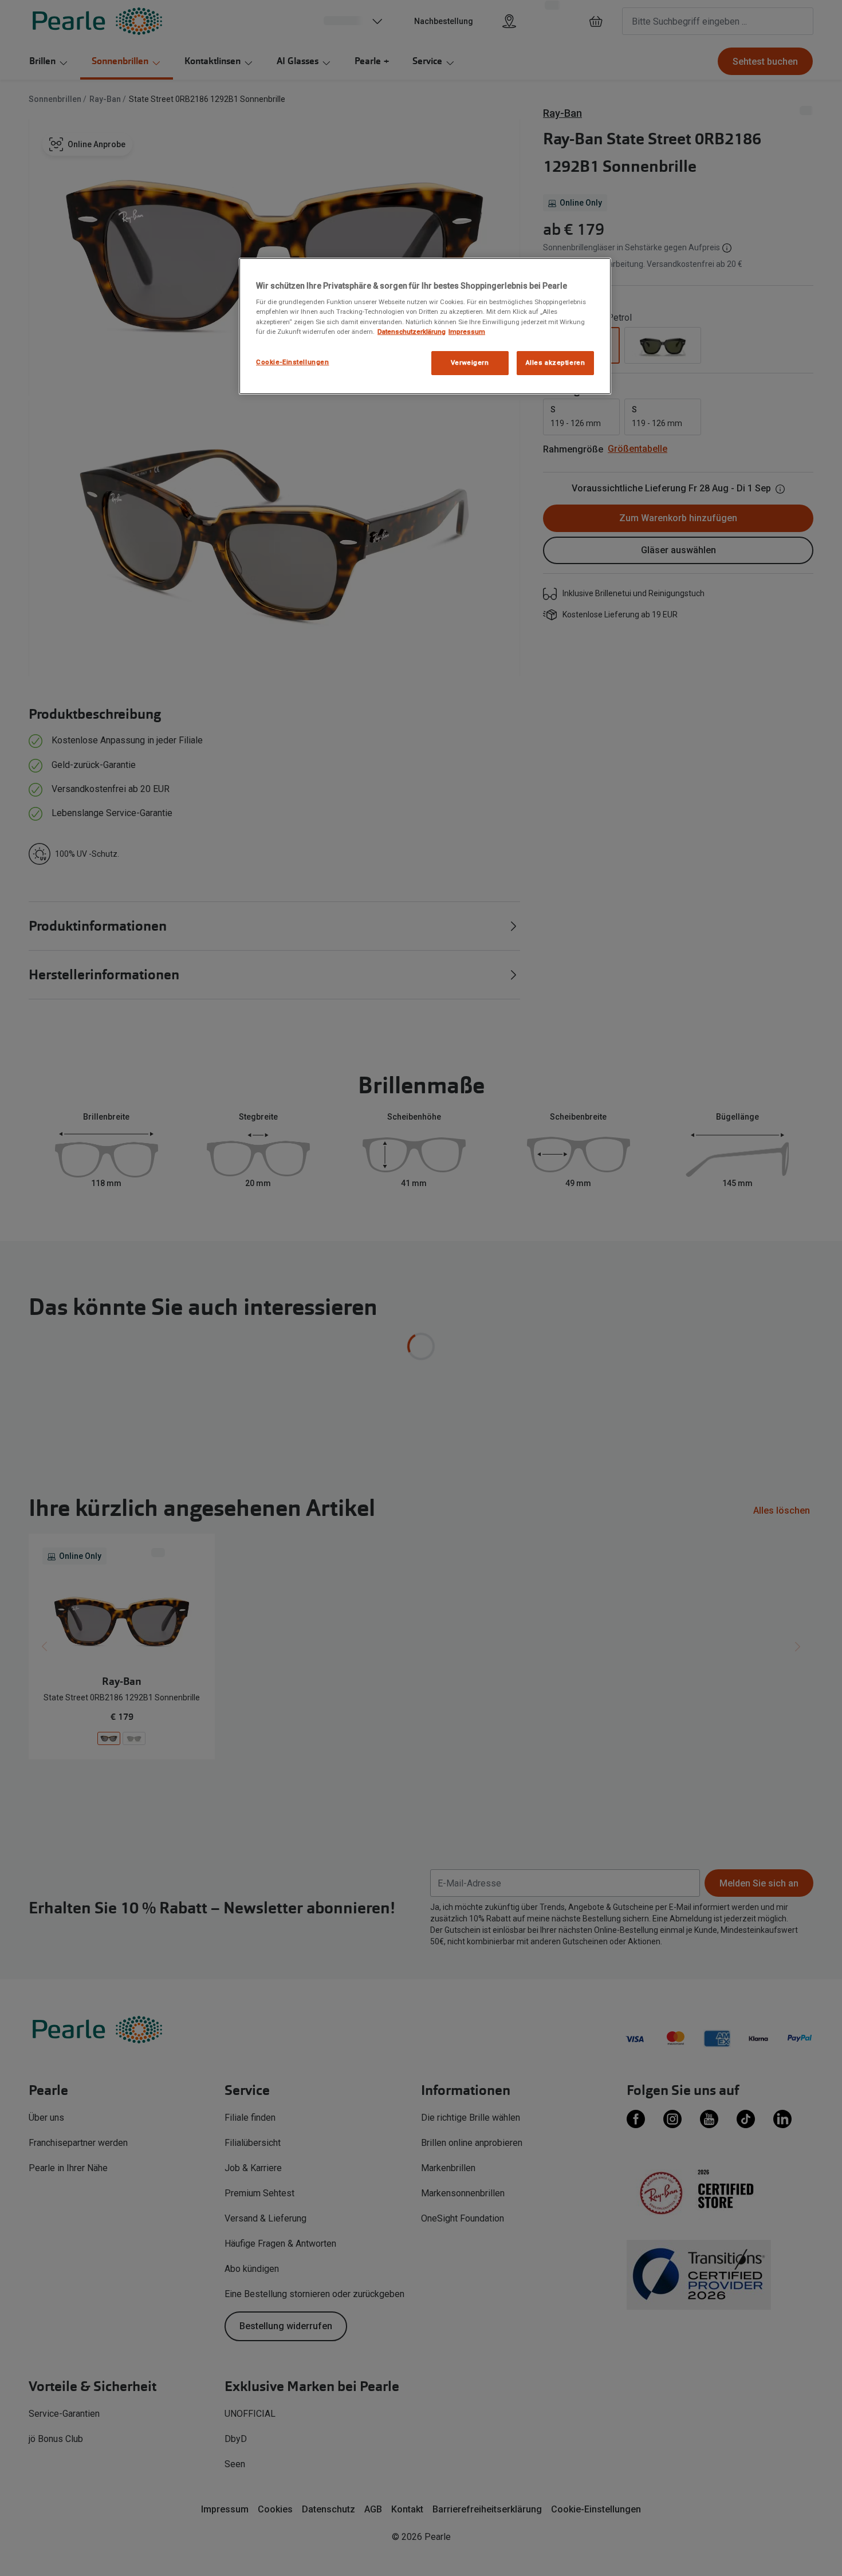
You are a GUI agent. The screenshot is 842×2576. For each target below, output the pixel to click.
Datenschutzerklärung (412, 332)
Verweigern (470, 363)
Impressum (467, 332)
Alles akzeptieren (556, 363)
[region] (425, 326)
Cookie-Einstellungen (292, 362)
